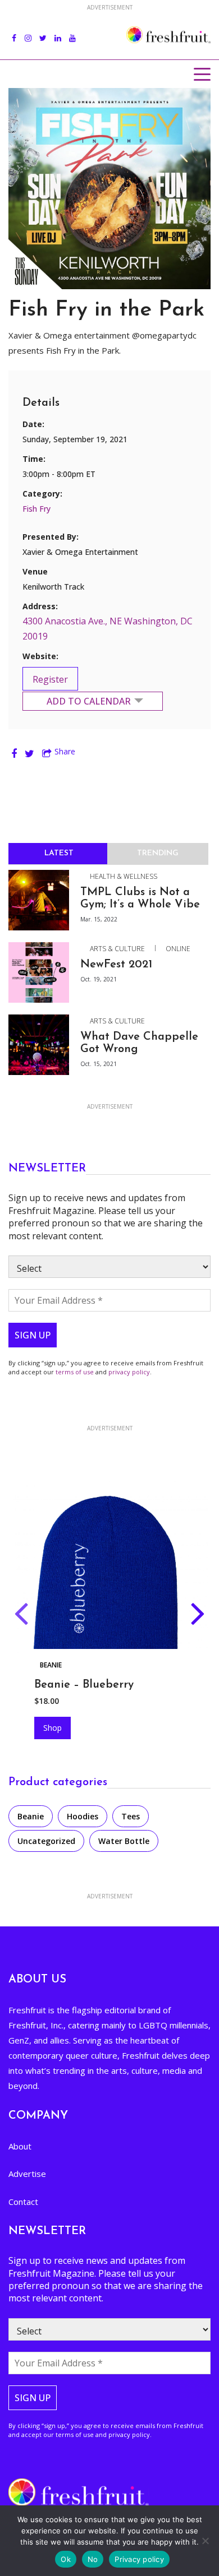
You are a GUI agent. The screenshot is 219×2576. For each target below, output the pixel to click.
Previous (21, 1616)
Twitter (43, 32)
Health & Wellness (124, 876)
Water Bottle (124, 1841)
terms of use (75, 1372)
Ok (66, 2559)
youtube (72, 32)
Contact (23, 2202)
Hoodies (55, 1665)
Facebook (14, 32)
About (20, 2146)
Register (50, 679)
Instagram (28, 32)
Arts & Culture (117, 949)
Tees (131, 1816)
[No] (205, 2541)
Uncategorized (46, 1841)
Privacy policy (139, 2559)
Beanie (31, 1816)
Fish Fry (36, 509)
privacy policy (129, 1372)
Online (178, 949)
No (93, 2559)
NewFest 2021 (116, 965)
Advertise (27, 2174)
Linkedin (58, 32)
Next (198, 1616)
